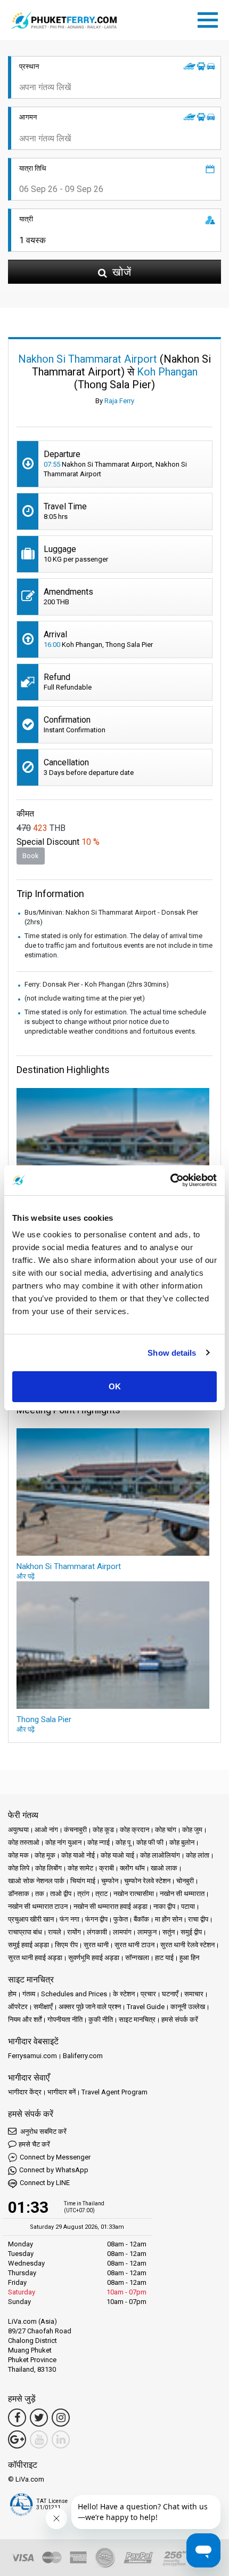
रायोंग (74, 1932)
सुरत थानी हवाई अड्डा (35, 1958)
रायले (55, 1932)
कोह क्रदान (134, 1830)
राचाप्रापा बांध (25, 1932)
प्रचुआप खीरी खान (31, 1919)
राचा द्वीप (198, 1919)
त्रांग (83, 1894)
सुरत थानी (96, 1945)
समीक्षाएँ (43, 2007)
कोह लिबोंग (48, 1868)
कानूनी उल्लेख (188, 2007)
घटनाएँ (170, 1994)
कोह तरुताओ (24, 1842)
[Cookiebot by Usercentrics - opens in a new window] (170, 1180)
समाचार (194, 1994)
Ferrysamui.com (32, 2056)
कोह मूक (45, 1855)
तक (40, 1894)
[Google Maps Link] (17, 2439)
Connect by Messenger (55, 2157)
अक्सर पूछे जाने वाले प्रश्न (90, 2007)
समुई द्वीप (191, 1932)
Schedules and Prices (74, 1994)
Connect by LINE (45, 2183)
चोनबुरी (185, 1881)
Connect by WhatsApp (54, 2170)
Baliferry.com (83, 2056)
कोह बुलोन (182, 1842)
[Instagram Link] (61, 2418)
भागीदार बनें (62, 2092)
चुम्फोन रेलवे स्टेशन (147, 1881)
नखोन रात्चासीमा (134, 1894)
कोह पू (123, 1842)
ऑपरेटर (18, 2007)
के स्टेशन (124, 1994)
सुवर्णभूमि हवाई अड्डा (94, 1958)
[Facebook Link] (17, 2418)
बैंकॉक (141, 1919)
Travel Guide (146, 2007)
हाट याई (164, 1958)
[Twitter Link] (39, 2418)
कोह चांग (166, 1830)
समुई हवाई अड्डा (28, 1945)
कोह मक (18, 1855)
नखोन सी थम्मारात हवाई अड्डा (111, 1906)
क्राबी (107, 1868)
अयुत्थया (18, 1830)
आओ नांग (46, 1830)
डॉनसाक (19, 1894)
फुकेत (121, 1919)
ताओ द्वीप (61, 1894)
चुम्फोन (110, 1881)
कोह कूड (103, 1830)
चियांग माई (83, 1881)
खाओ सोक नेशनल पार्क (36, 1881)
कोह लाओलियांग (160, 1855)
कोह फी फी (150, 1842)
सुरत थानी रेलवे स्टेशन (187, 1945)
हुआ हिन (189, 1958)
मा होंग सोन (169, 1919)
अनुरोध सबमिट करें (43, 2131)
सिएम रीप (66, 1945)
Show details (172, 1353)
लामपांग (122, 1932)
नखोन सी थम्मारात (182, 1894)
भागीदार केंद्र (25, 2092)
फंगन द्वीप (96, 1919)
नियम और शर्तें (25, 2019)
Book (31, 856)
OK (115, 1386)
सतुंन (169, 1932)
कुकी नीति (101, 2019)
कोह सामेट (80, 1868)
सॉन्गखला (137, 1958)
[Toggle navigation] (210, 18)
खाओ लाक (164, 1868)
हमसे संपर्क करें (180, 2019)
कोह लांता (198, 1855)
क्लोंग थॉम (132, 1868)
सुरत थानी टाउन (134, 1945)
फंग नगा (69, 1919)
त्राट (101, 1894)
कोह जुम (192, 1830)
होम (12, 1994)
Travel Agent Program (114, 2092)
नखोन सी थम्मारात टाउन (38, 1906)
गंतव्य (29, 1994)
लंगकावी (97, 1932)
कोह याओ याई (117, 1855)
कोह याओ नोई (78, 1855)
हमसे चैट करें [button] (34, 2144)
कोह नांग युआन (63, 1842)
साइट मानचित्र (137, 2019)
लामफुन (147, 1932)
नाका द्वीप (164, 1906)
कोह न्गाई (99, 1842)
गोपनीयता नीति (65, 2019)
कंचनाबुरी (75, 1830)
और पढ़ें (26, 1576)
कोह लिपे (19, 1868)
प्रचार (148, 1994)
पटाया (188, 1906)
